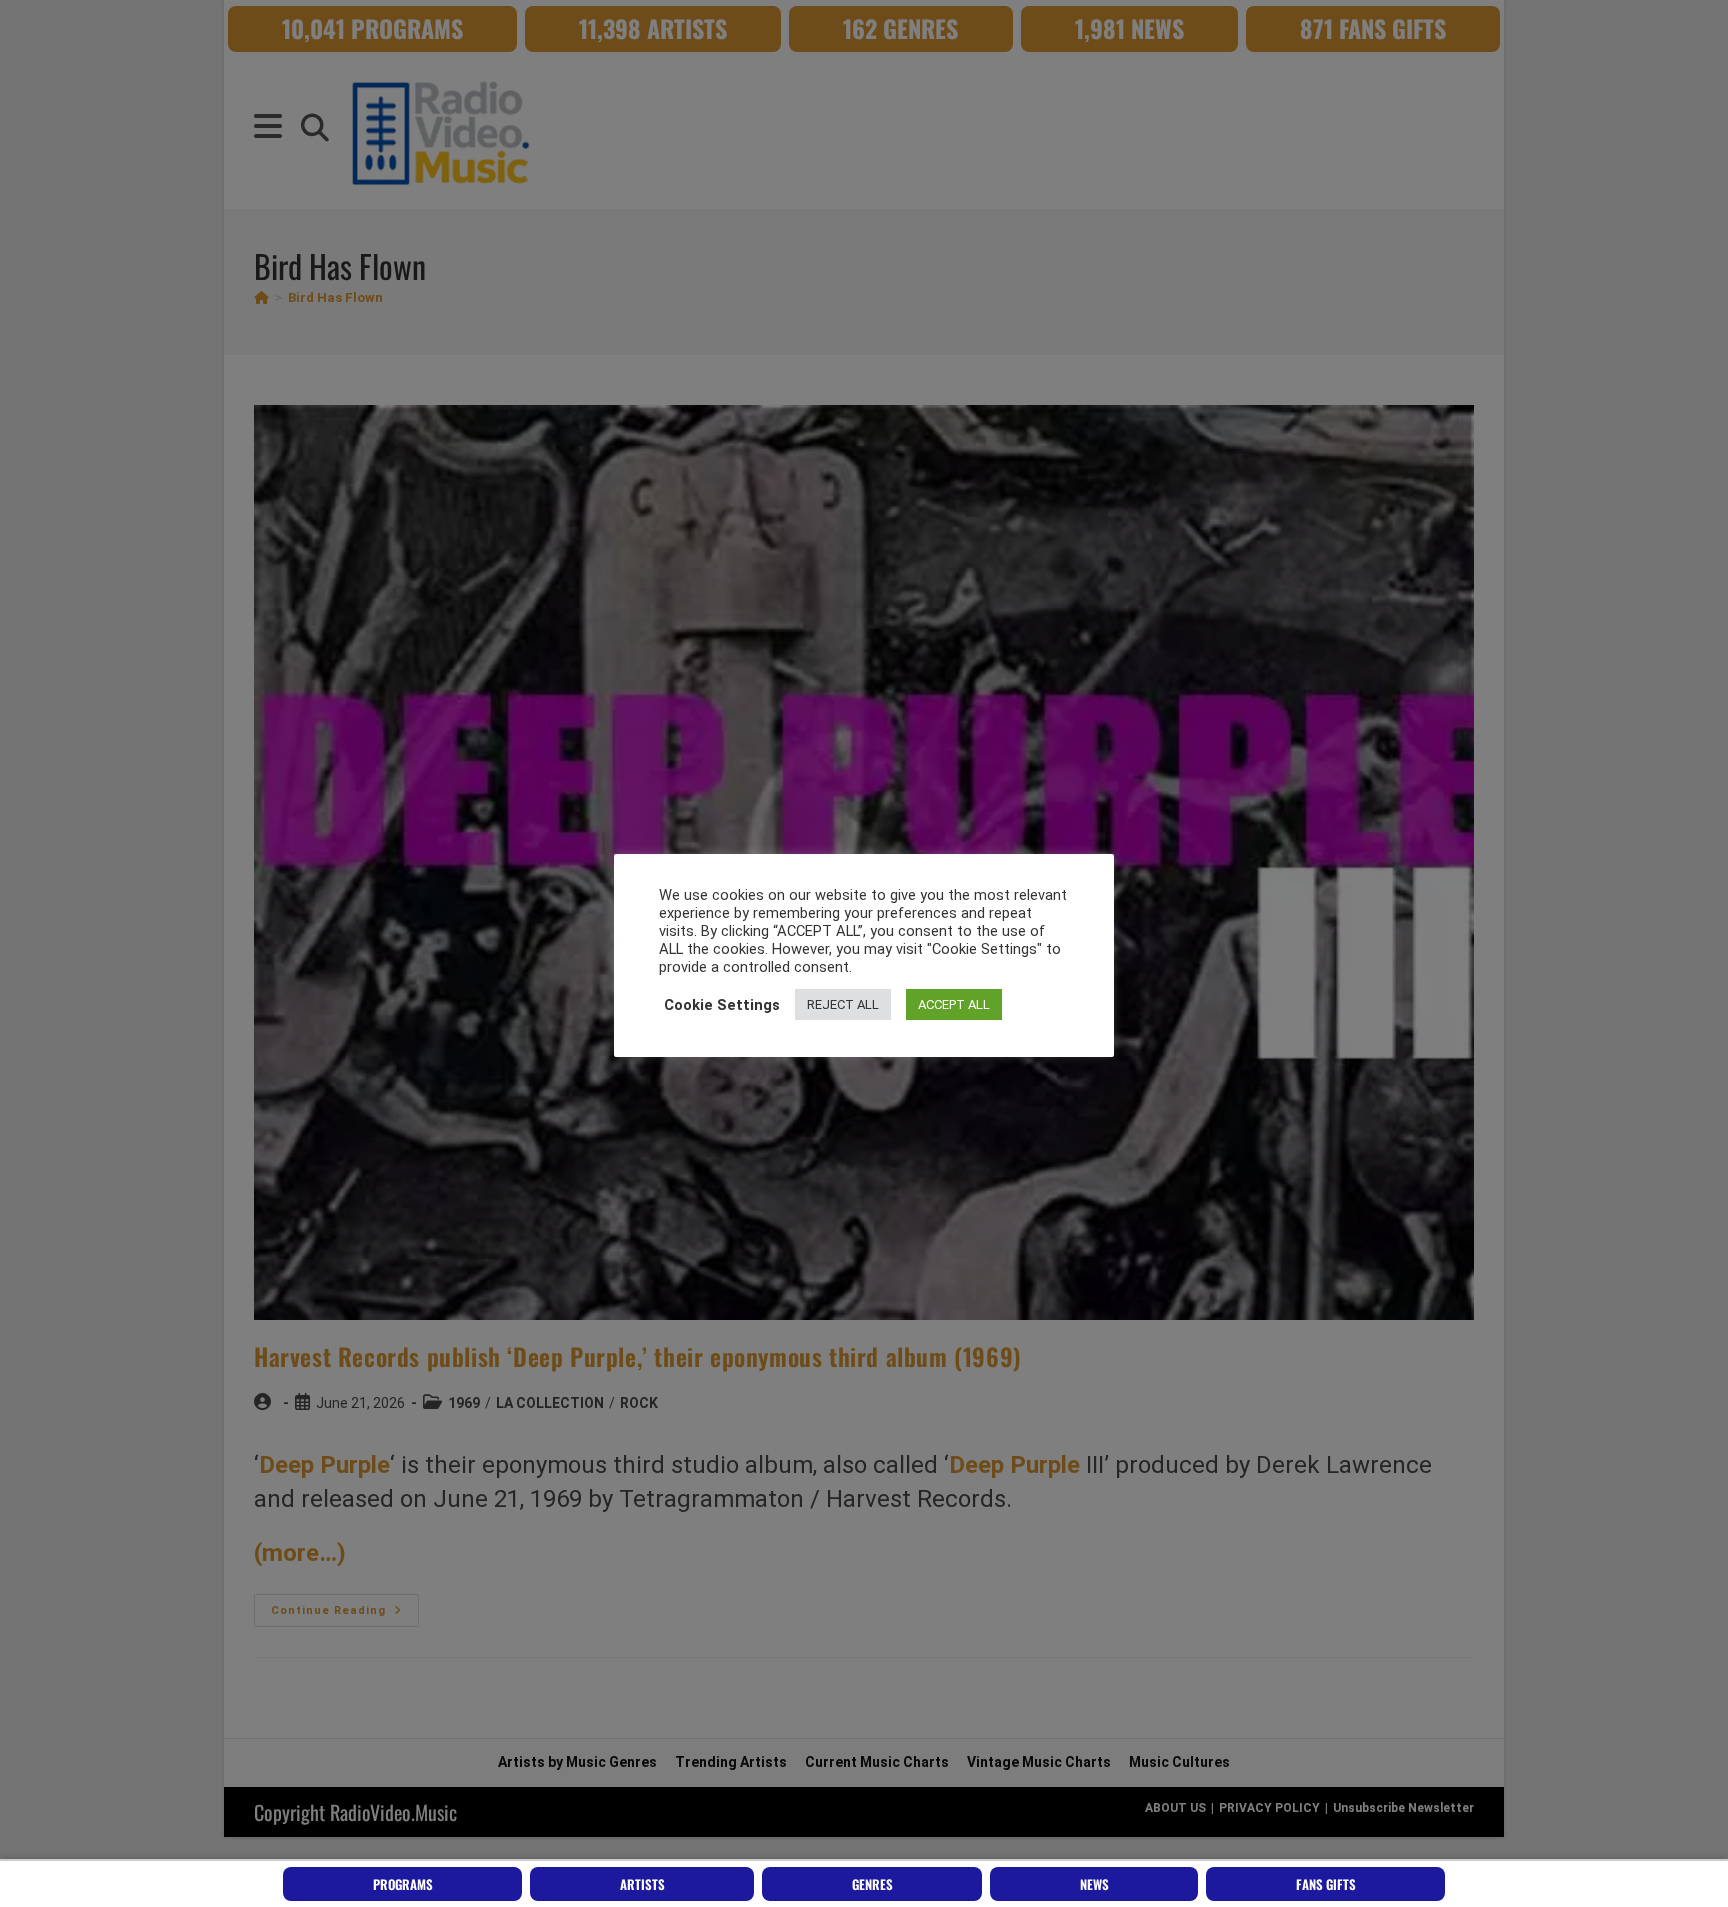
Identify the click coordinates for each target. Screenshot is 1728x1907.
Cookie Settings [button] (722, 1005)
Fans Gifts (1326, 1884)
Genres (872, 1884)
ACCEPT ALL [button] (954, 1004)
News (1094, 1884)
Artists (642, 1884)
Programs (403, 1884)
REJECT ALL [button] (843, 1004)
